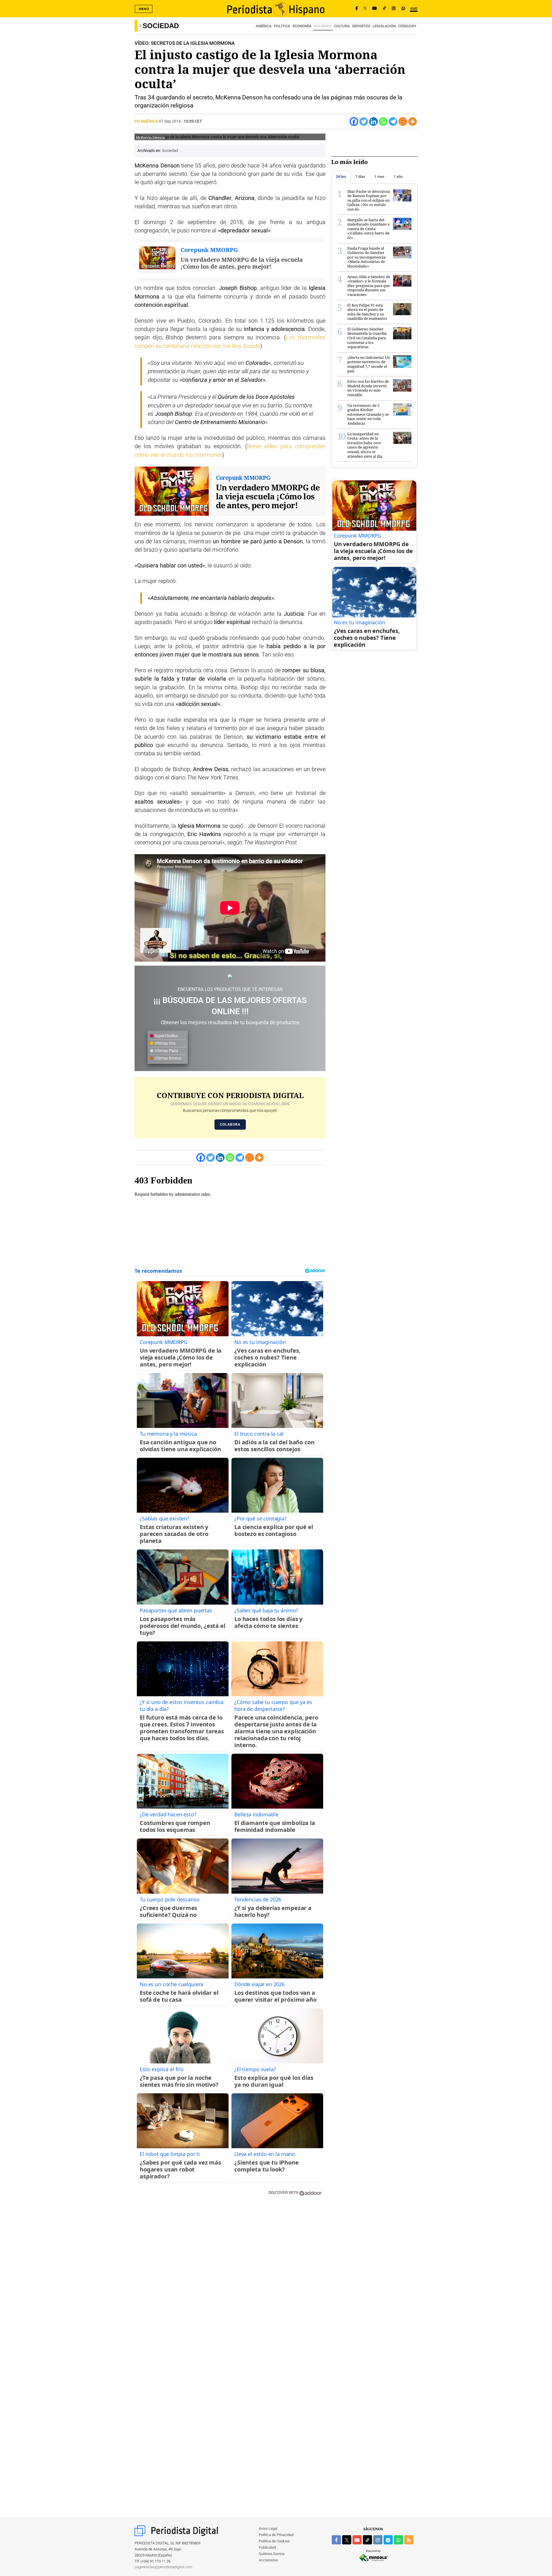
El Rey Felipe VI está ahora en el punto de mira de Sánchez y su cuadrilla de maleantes (367, 312)
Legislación (384, 26)
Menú (144, 9)
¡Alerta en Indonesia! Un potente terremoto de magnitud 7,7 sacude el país (369, 364)
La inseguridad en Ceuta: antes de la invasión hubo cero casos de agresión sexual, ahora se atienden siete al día (365, 445)
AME (414, 8)
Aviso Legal (268, 2528)
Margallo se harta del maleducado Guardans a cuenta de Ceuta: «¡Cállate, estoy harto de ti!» (368, 229)
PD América (147, 121)
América (264, 26)
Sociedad (161, 26)
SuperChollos (166, 1036)
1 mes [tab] (379, 177)
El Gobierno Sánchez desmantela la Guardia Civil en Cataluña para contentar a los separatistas (367, 338)
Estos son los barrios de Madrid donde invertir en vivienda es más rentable (368, 388)
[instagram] (378, 2540)
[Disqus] (230, 2282)
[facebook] (336, 2540)
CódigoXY (407, 26)
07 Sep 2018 (170, 121)
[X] (365, 9)
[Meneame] (403, 122)
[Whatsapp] (383, 122)
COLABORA (230, 1125)
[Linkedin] (373, 122)
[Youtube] (375, 9)
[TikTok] (384, 9)
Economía (302, 26)
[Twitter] (364, 122)
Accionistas (268, 2560)
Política (282, 26)
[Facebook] (357, 9)
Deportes (361, 26)
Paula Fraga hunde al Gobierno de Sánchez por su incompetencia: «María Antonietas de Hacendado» (367, 257)
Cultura (342, 26)
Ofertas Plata (166, 1051)
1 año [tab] (398, 177)
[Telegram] (393, 122)
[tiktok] (367, 2540)
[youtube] (357, 2540)
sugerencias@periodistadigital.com (163, 2567)
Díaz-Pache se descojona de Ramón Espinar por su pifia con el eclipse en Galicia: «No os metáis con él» (369, 200)
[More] (413, 122)
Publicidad (267, 2547)
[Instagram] (394, 9)
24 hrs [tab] (341, 177)
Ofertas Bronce (167, 1058)
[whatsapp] (403, 9)
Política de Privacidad (276, 2535)
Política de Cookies (274, 2541)
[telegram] (388, 2540)
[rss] (409, 2540)
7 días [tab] (360, 177)
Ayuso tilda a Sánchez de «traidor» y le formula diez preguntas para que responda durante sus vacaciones (369, 286)
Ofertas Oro (164, 1043)
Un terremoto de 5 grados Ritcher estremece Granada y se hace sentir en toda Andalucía (368, 414)
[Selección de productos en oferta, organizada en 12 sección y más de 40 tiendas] (230, 976)
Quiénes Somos (272, 2554)
